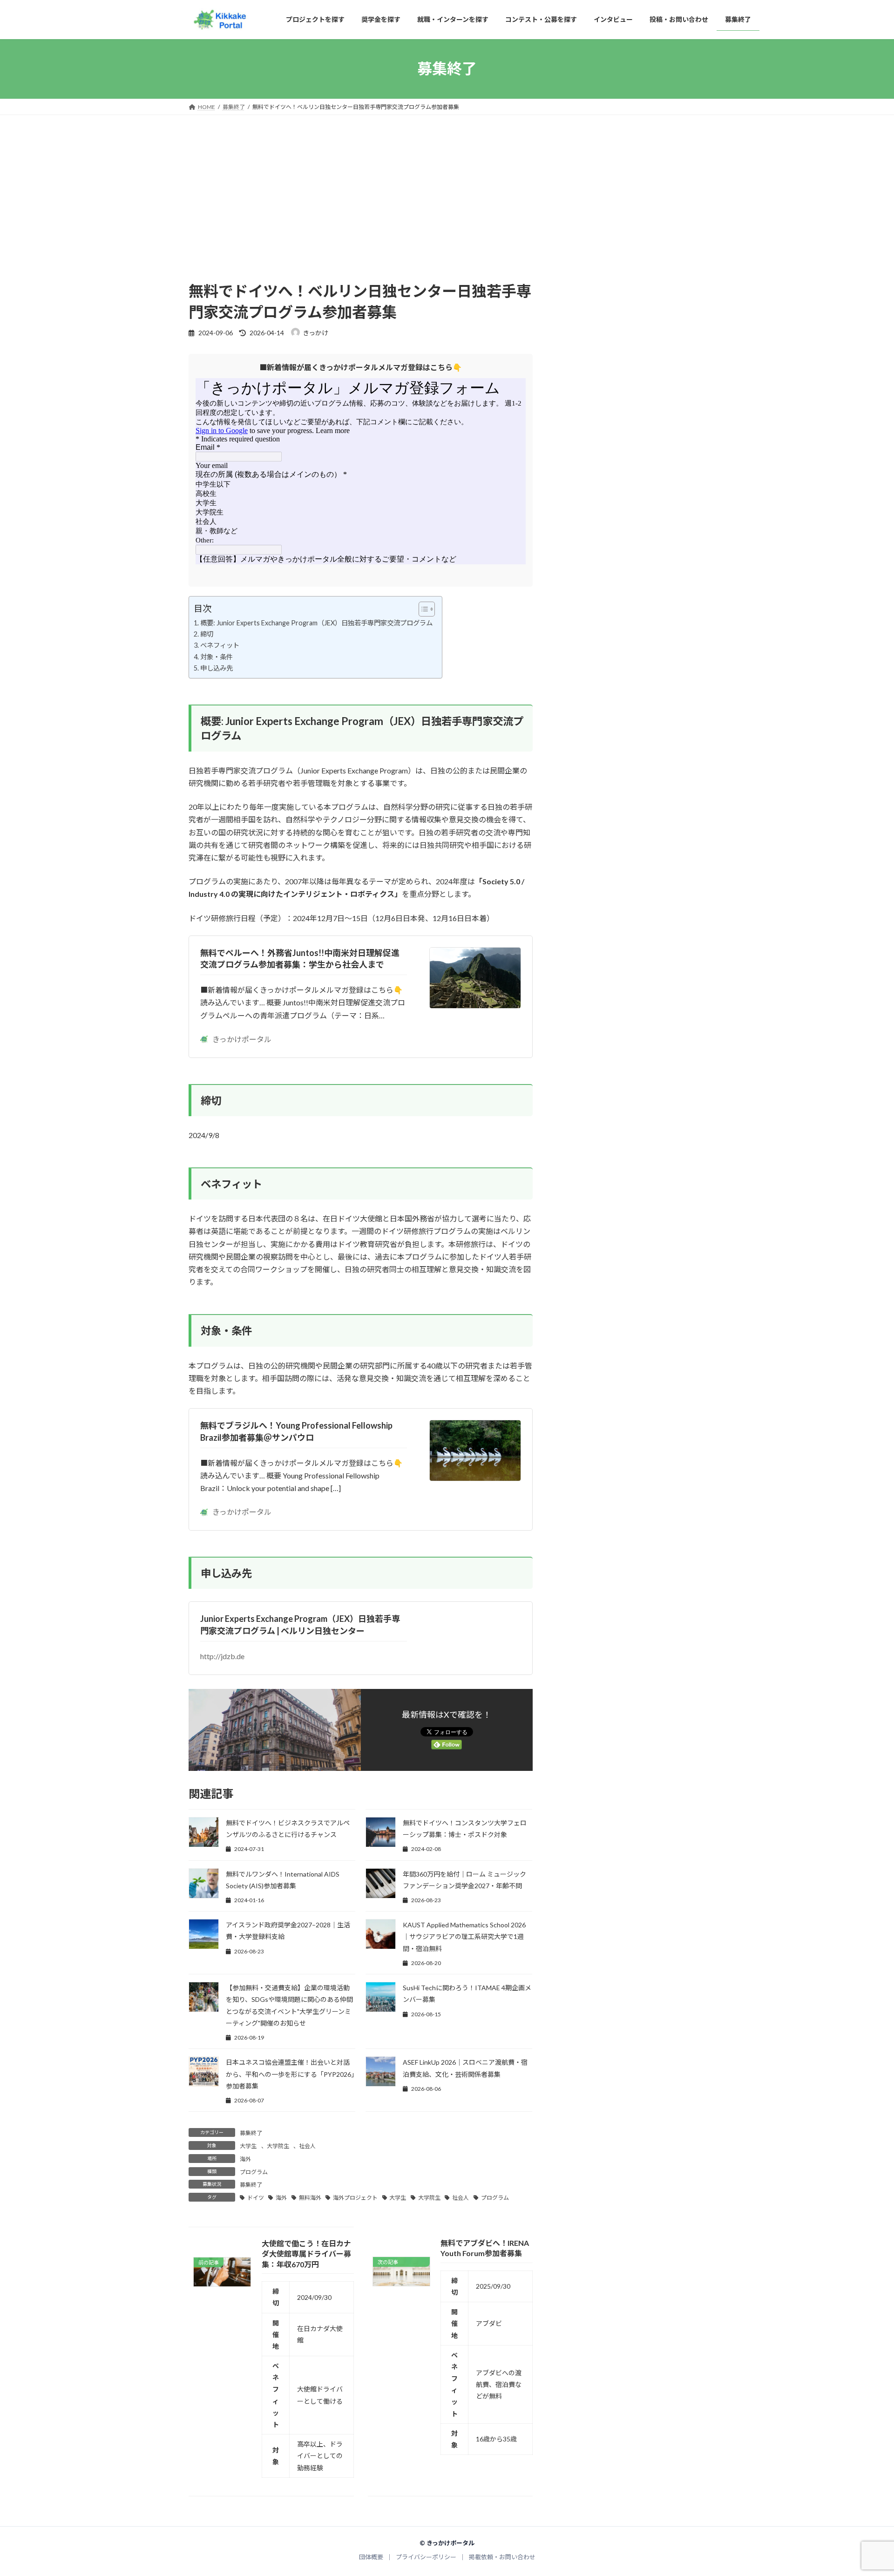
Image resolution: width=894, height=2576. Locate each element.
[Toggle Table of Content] (422, 609)
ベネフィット (220, 645)
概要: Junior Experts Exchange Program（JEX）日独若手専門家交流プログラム (316, 623)
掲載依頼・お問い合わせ (502, 2557)
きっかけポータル (242, 1039)
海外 (245, 2159)
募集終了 (251, 2133)
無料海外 (310, 2198)
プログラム (254, 2172)
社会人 (307, 2146)
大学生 (248, 2146)
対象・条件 (217, 657)
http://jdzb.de (222, 1656)
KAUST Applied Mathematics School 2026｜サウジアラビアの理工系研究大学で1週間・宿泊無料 (464, 1936)
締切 (207, 634)
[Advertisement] (361, 211)
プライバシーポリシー (426, 2557)
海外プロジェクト (355, 2198)
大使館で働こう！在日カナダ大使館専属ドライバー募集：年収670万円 (306, 2254)
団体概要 (371, 2557)
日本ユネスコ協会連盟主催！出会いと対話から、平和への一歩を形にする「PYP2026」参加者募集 (290, 2074)
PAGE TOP (865, 2491)
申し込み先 (217, 668)
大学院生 (278, 2146)
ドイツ (256, 2198)
